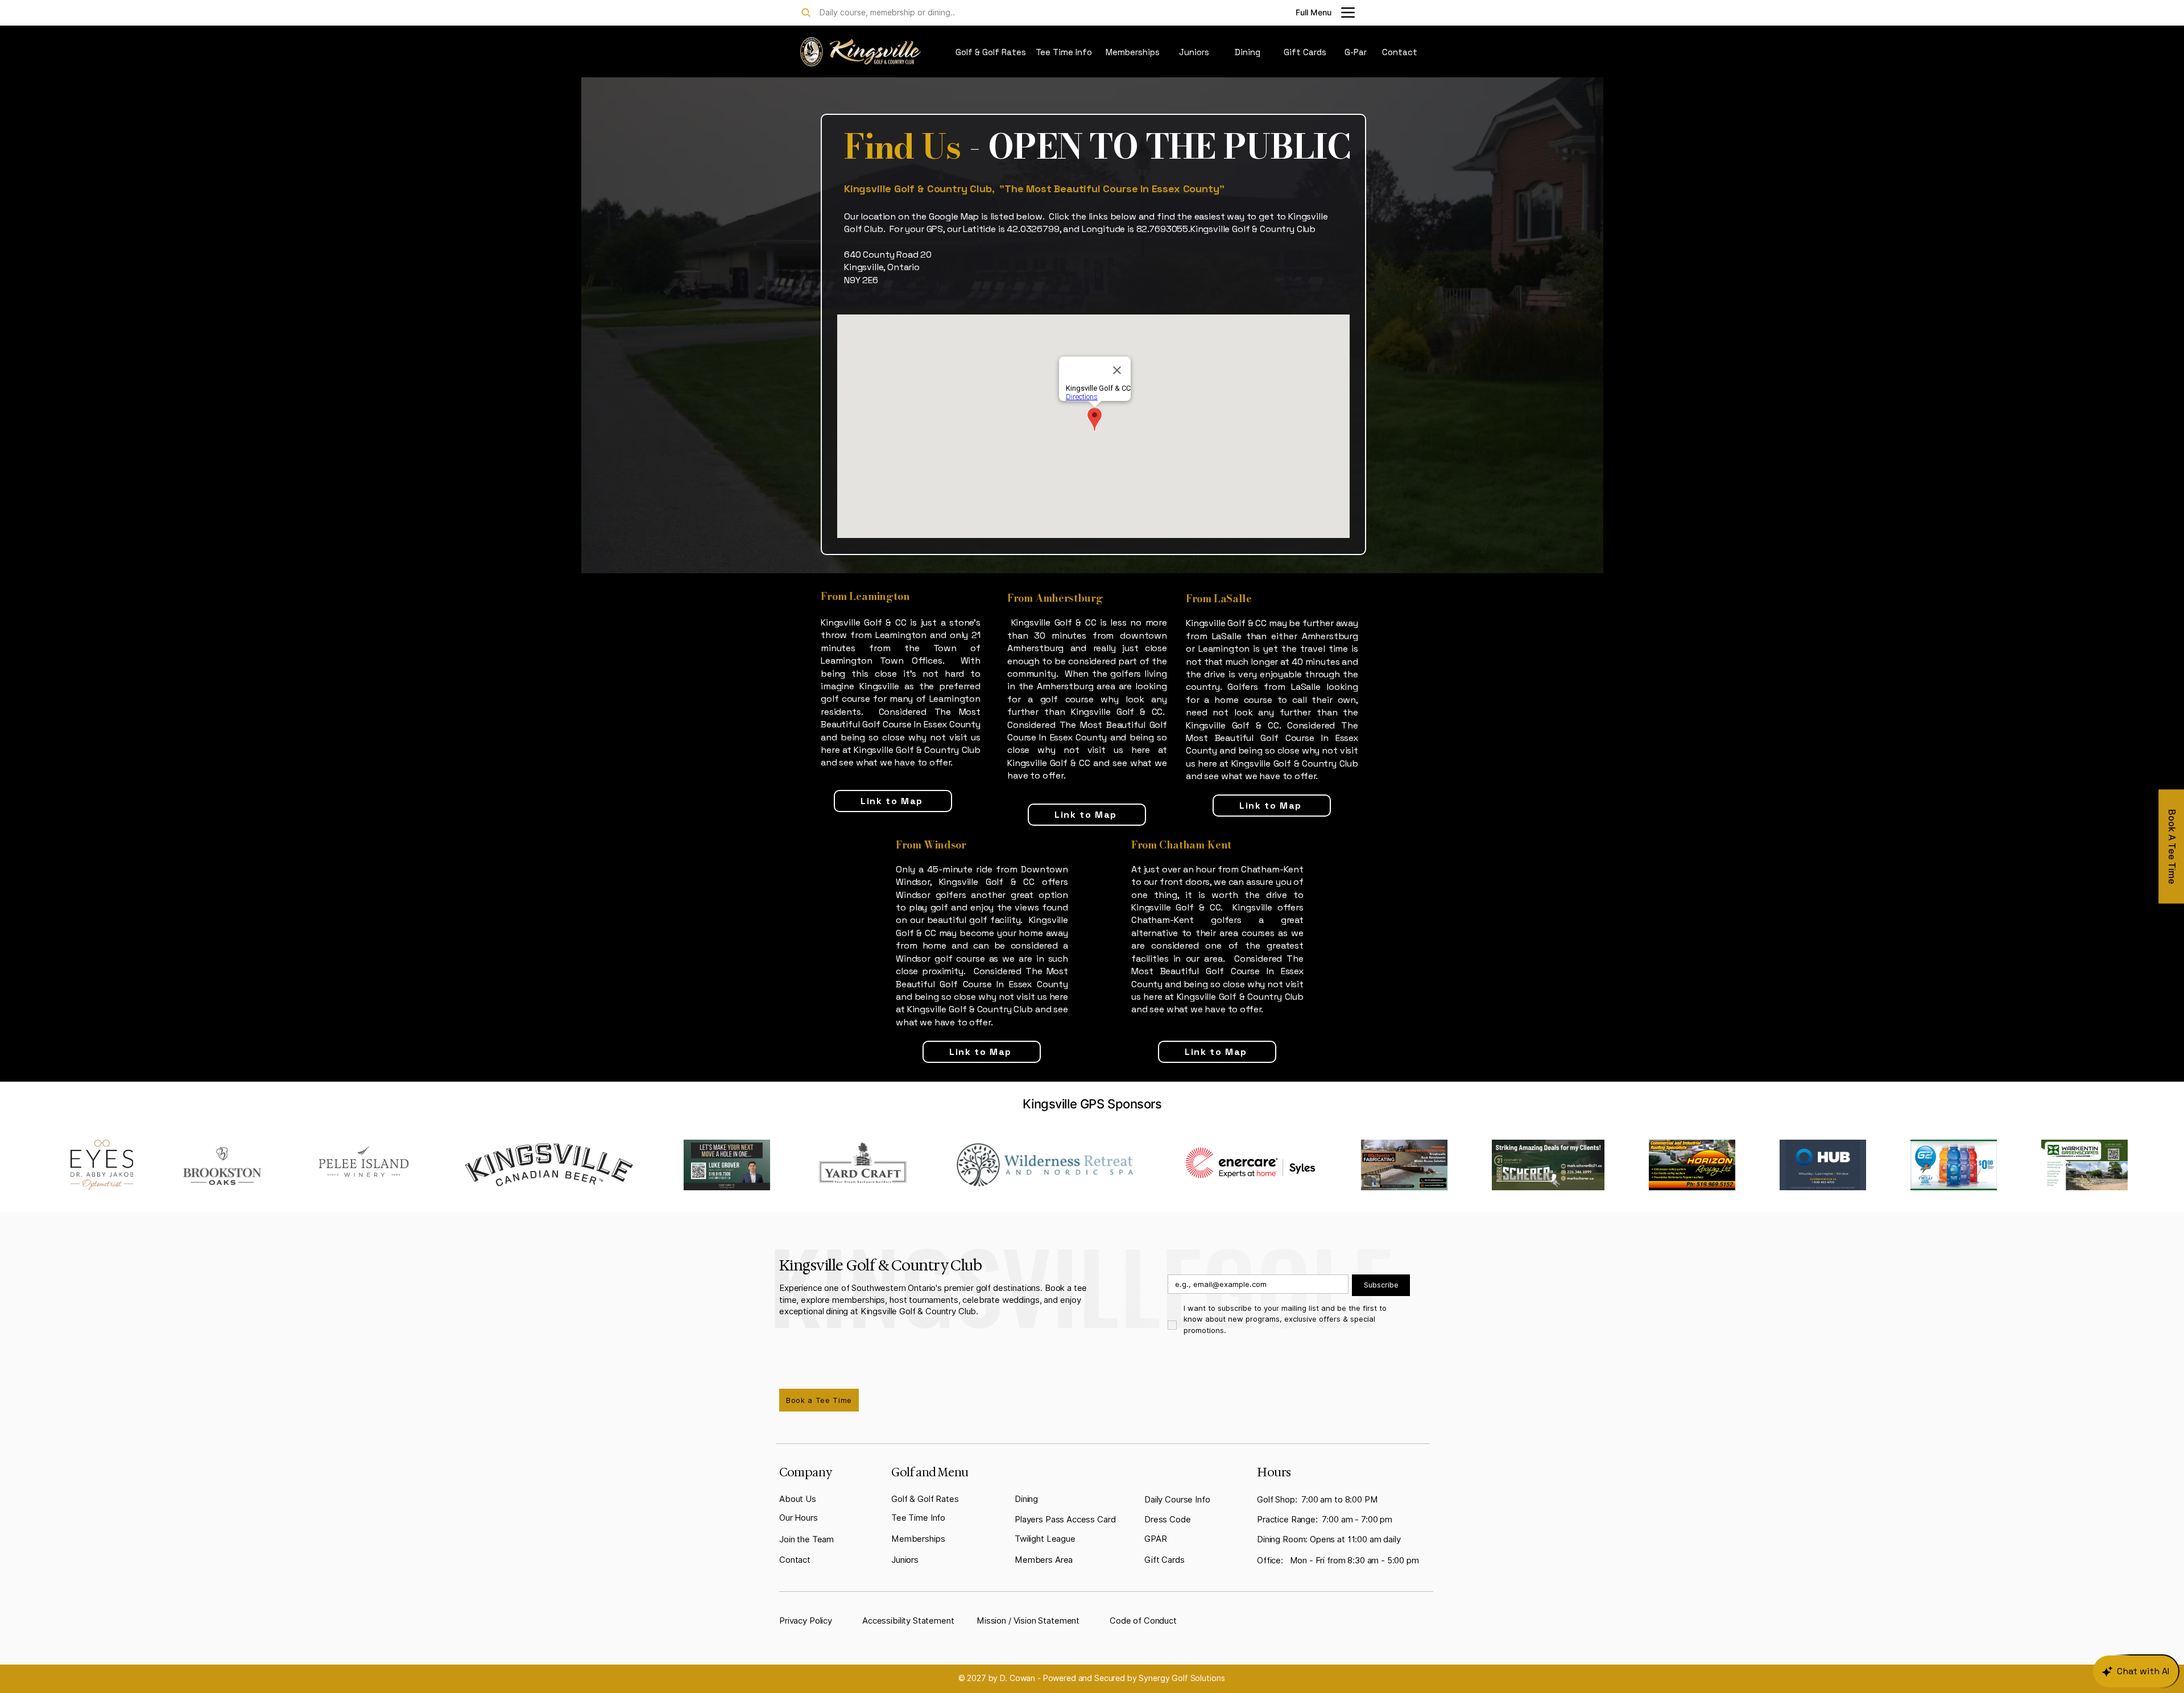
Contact (795, 1560)
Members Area (1044, 1560)
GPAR (1155, 1539)
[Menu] (1348, 13)
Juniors (905, 1560)
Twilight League (1045, 1539)
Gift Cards (1165, 1560)
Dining (1026, 1499)
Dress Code (1168, 1520)
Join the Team (806, 1539)
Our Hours (799, 1518)
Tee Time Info (918, 1518)
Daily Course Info (1177, 1500)
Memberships (918, 1539)
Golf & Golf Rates (925, 1499)
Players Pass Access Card (1065, 1520)
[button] (798, 1499)
